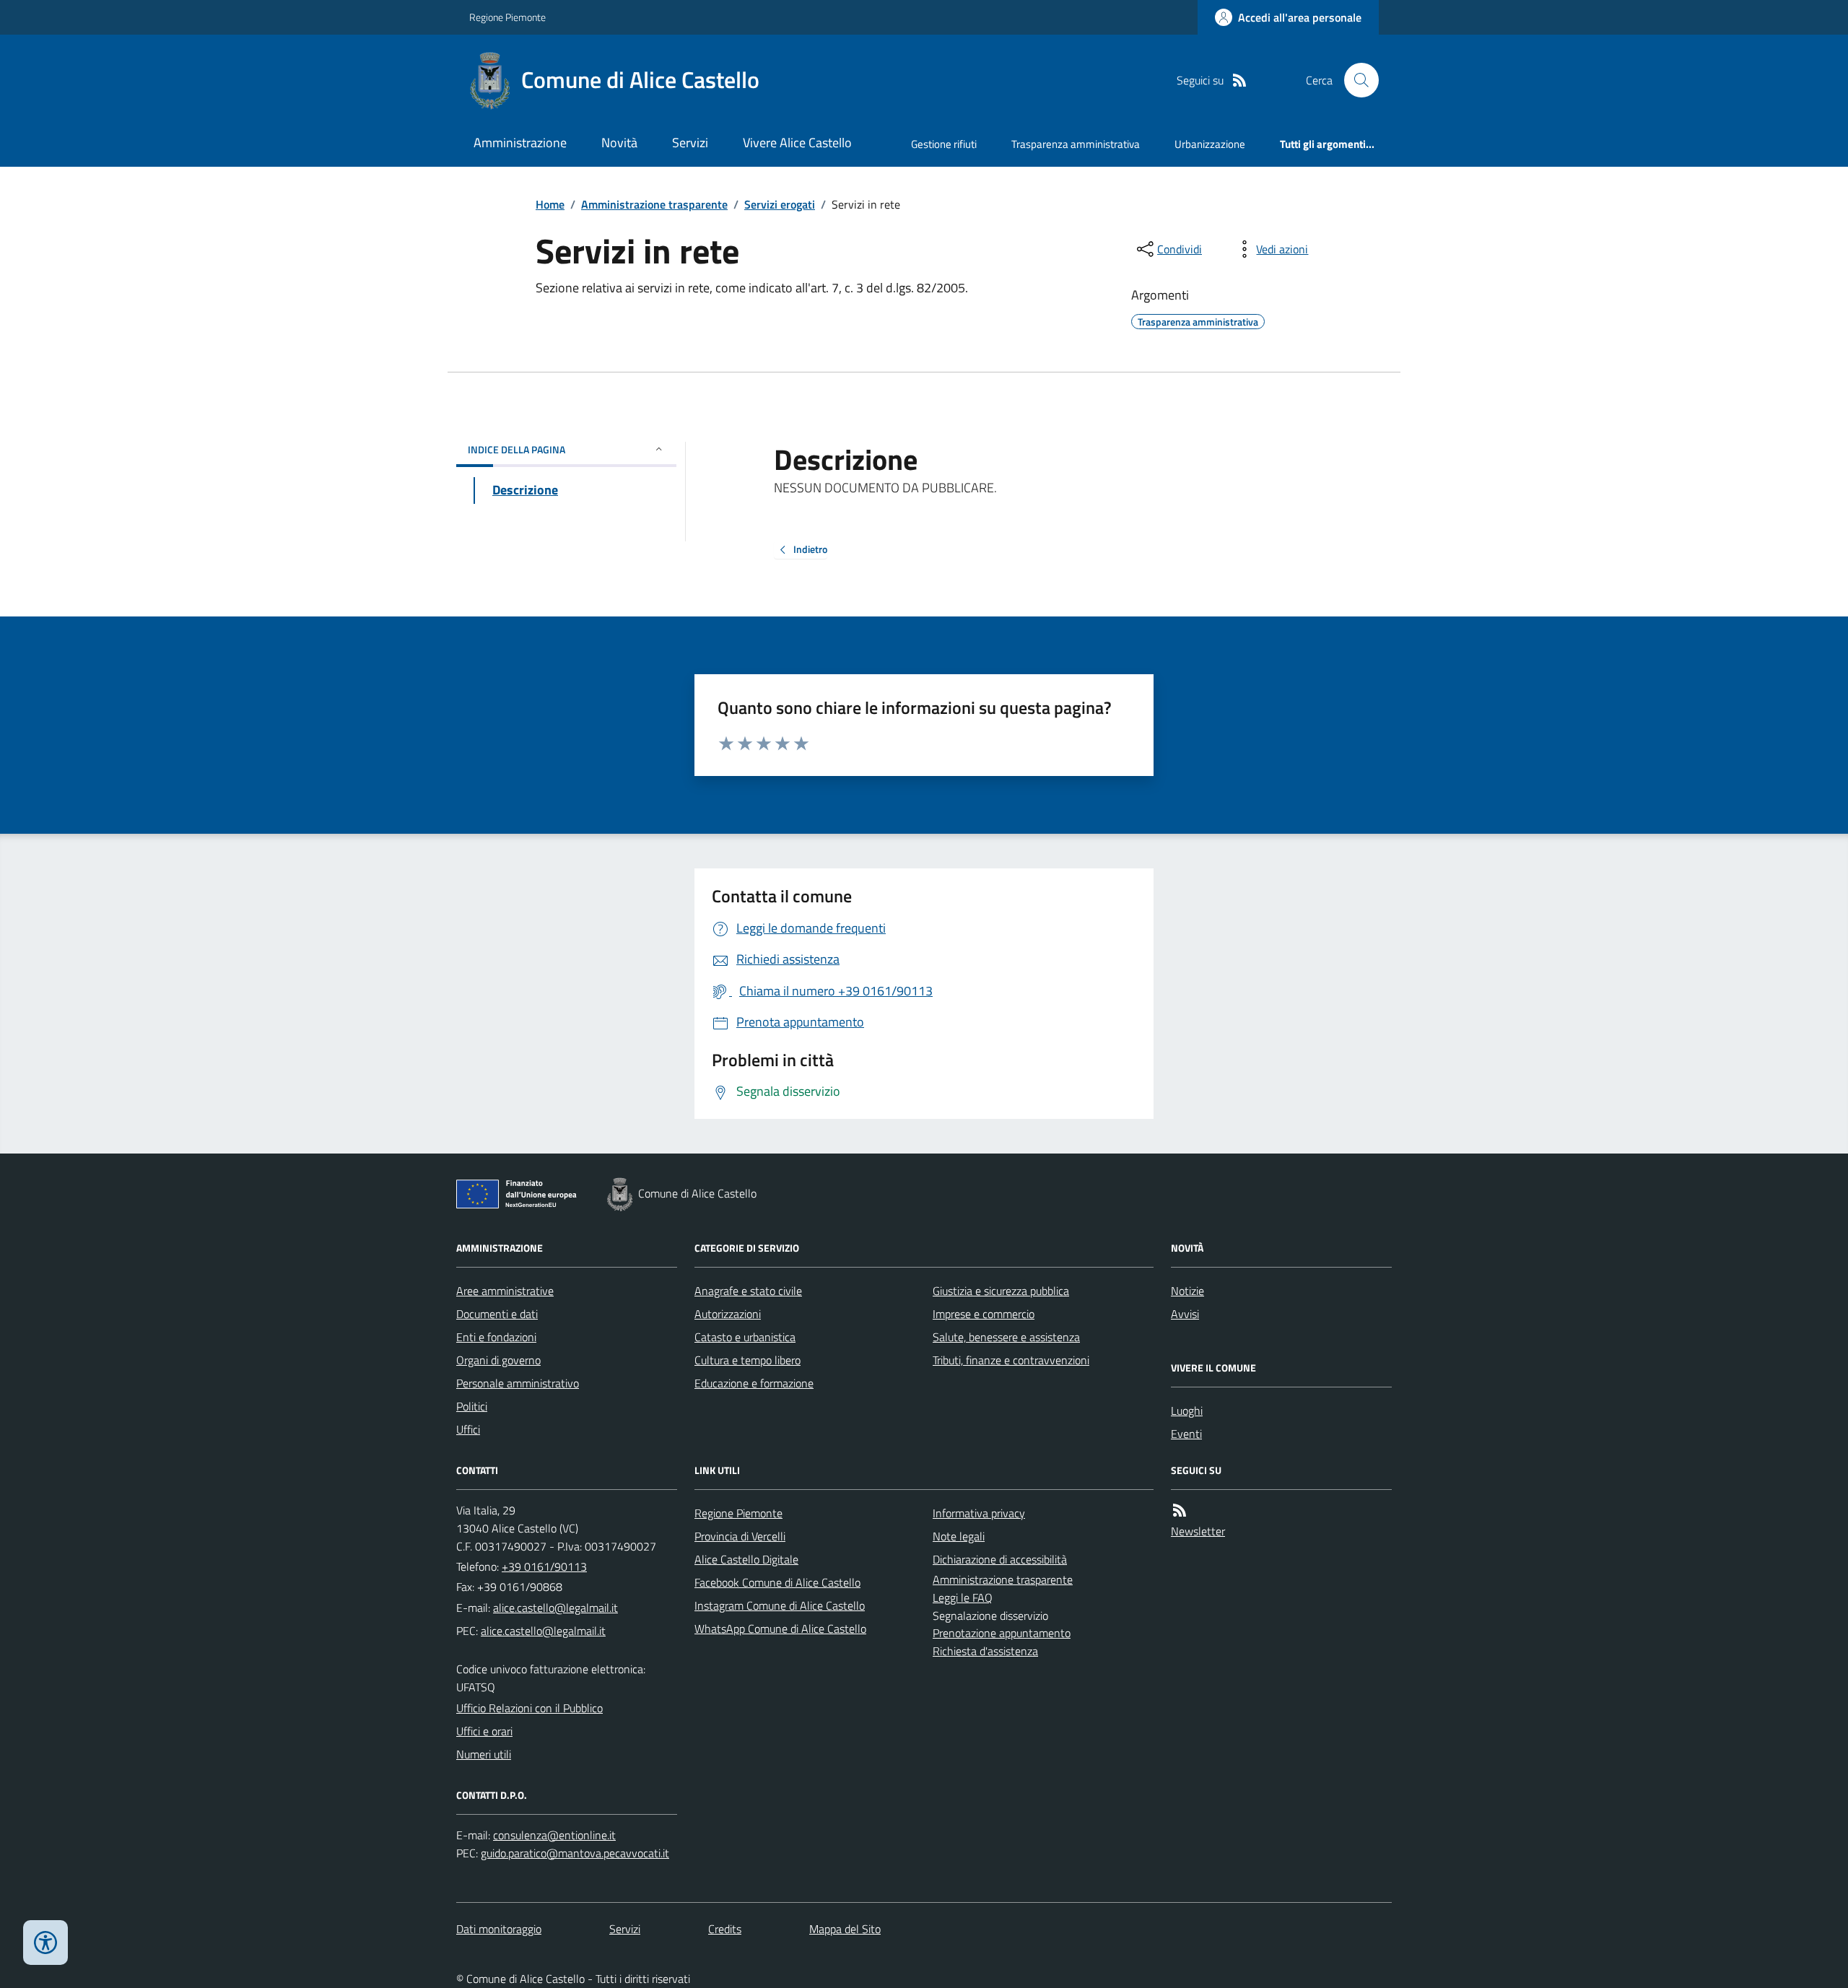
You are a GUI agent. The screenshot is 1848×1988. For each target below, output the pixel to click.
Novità (619, 143)
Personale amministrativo (518, 1383)
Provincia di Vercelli (740, 1536)
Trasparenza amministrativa (1076, 144)
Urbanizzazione (1210, 144)
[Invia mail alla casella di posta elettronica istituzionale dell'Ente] (555, 1608)
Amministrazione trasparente (654, 204)
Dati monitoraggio (499, 1929)
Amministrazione (520, 143)
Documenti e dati (497, 1314)
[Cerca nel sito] (1356, 80)
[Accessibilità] (45, 1943)
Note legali (959, 1536)
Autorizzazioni (728, 1314)
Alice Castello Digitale (746, 1559)
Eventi (1186, 1434)
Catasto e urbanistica (745, 1337)
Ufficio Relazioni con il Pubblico (529, 1708)
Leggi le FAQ (963, 1597)
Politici (472, 1406)
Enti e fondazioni (496, 1337)
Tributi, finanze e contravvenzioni (1011, 1360)
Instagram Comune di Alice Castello (780, 1605)
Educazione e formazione (754, 1383)
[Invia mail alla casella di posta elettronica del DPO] (554, 1835)
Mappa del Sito (845, 1929)
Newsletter (1198, 1531)
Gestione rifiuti (944, 144)
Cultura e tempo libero (748, 1360)
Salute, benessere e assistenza (1006, 1337)
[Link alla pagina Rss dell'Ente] (1180, 1510)
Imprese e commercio (984, 1314)
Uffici (468, 1429)
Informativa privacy (979, 1513)
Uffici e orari (484, 1731)
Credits (725, 1929)
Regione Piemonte (507, 17)
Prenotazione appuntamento (1002, 1633)
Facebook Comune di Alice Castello (777, 1582)
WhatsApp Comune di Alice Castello (780, 1629)
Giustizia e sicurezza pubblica (1001, 1291)
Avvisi (1185, 1314)
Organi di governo (498, 1360)
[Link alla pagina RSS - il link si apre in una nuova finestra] (1239, 80)
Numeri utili (484, 1754)
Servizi (690, 143)
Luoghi (1187, 1411)
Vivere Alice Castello (797, 143)
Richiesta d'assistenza (985, 1651)
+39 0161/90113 (544, 1566)
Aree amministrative (505, 1291)
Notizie (1187, 1291)
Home (550, 204)
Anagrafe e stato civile (748, 1291)
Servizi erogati (780, 204)
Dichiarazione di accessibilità (1000, 1559)
